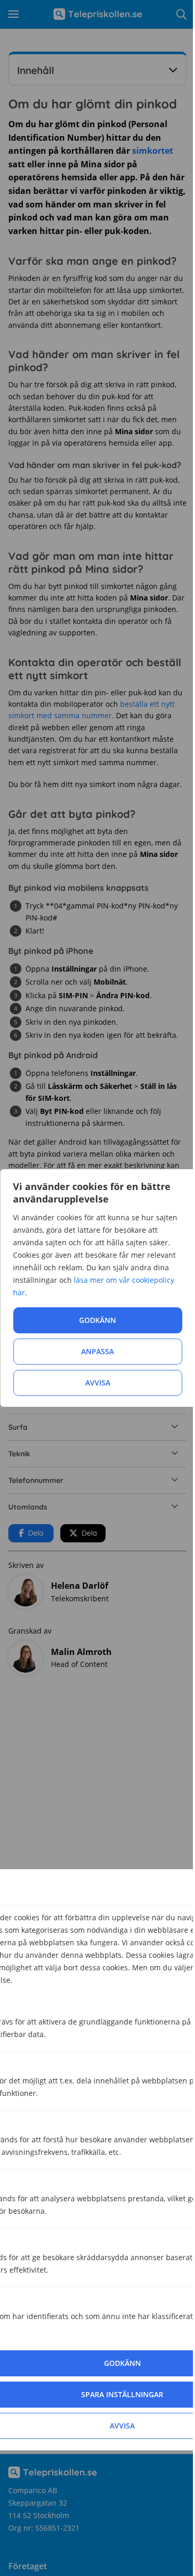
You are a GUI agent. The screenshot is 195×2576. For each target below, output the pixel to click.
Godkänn (97, 1320)
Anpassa (97, 1351)
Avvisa (98, 1383)
